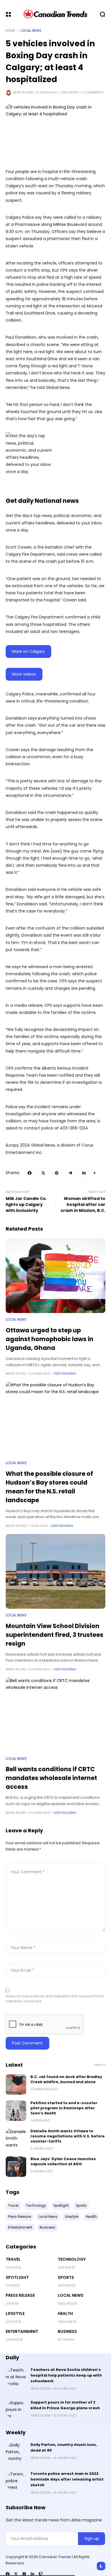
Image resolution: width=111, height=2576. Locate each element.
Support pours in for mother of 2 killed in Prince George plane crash (65, 2405)
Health (65, 2314)
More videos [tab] (24, 674)
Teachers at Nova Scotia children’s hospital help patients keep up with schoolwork (66, 2375)
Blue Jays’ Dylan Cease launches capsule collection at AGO (63, 2161)
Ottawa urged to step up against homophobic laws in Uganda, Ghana (50, 1339)
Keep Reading (65, 1374)
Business (67, 2331)
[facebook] (8, 2574)
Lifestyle (15, 2314)
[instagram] (24, 2574)
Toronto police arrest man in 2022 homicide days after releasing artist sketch (67, 2479)
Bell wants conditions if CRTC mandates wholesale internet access (51, 1778)
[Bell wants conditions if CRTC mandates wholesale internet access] (55, 1715)
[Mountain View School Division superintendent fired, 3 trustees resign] (55, 1571)
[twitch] (41, 2574)
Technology (72, 2259)
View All (100, 2065)
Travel (13, 2259)
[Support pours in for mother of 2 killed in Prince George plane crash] (16, 2410)
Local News (31, 31)
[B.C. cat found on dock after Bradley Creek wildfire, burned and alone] (16, 2085)
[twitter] (16, 2574)
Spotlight (17, 2277)
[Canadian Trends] (56, 14)
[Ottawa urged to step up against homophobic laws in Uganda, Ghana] (55, 1276)
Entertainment (22, 2331)
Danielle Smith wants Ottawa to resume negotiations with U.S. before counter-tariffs (68, 2136)
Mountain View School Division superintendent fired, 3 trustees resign (55, 1635)
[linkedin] (32, 2574)
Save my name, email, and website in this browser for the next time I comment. (55, 1999)
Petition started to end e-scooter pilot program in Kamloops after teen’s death (64, 2108)
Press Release (20, 2295)
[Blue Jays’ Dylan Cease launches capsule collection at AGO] (16, 2167)
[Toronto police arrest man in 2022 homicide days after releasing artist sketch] (16, 2481)
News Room (23, 92)
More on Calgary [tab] (28, 651)
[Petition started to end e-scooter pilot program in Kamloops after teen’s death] (16, 2111)
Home (10, 31)
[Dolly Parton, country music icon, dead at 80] (16, 2452)
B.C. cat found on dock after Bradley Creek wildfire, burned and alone (66, 2079)
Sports (66, 2277)
